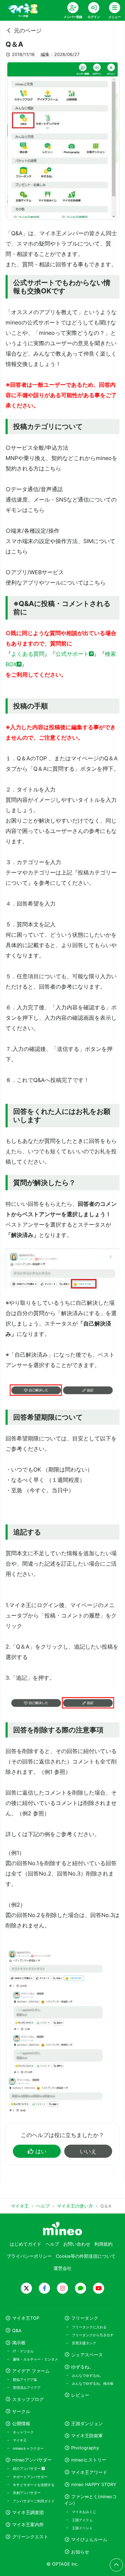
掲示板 (19, 2343)
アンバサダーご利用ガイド (34, 2501)
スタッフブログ (28, 2399)
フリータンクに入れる (89, 2327)
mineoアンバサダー (32, 2460)
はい (41, 2151)
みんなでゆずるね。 (87, 2375)
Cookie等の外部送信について (86, 2256)
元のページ (28, 30)
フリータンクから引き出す (93, 2335)
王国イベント (82, 2528)
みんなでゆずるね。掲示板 (93, 2383)
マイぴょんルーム (89, 2540)
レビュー (80, 2395)
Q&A (17, 2331)
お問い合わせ (77, 2244)
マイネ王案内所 (28, 2525)
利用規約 (103, 2244)
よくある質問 (28, 654)
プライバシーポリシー (29, 2256)
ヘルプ (52, 2244)
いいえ (88, 2151)
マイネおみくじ (84, 2512)
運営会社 (62, 2268)
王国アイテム (82, 2520)
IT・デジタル (23, 2351)
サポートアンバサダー (30, 2477)
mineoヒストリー (89, 2460)
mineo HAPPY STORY (94, 2485)
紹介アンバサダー (27, 2468)
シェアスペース (87, 2355)
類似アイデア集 (25, 2380)
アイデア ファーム (31, 2371)
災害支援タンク (84, 2343)
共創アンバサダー (27, 2493)
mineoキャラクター (28, 2448)
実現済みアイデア (27, 2387)
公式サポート (72, 654)
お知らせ (80, 2552)
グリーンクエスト (30, 2537)
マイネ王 (20, 2440)
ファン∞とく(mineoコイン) (90, 2500)
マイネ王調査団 (28, 2513)
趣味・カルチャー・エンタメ (35, 2359)
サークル (21, 2412)
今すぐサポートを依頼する (34, 2485)
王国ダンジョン (87, 2424)
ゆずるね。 (82, 2367)
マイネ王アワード (89, 2472)
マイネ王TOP (26, 2318)
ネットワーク (23, 2432)
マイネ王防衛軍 (87, 2436)
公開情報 (21, 2424)
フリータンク (85, 2318)
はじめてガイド (26, 2244)
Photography (85, 2448)
